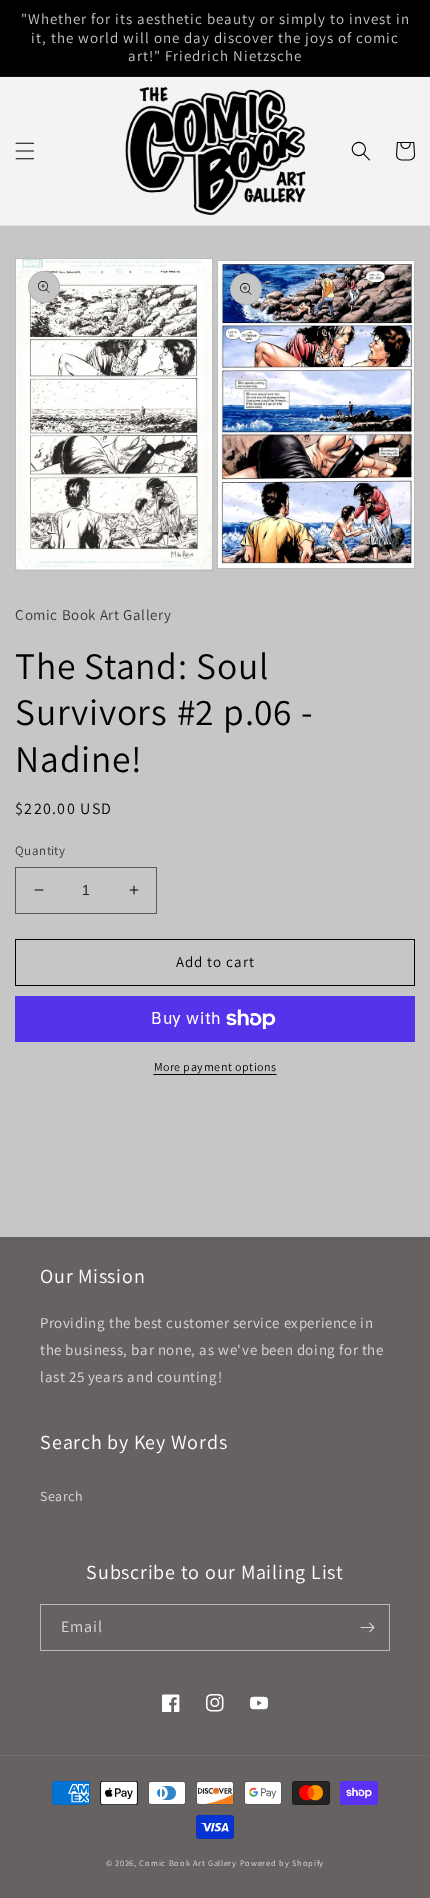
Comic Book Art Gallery (187, 1862)
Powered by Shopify (282, 1862)
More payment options (215, 1066)
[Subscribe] (367, 1627)
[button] (25, 151)
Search (62, 1496)
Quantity (40, 850)
